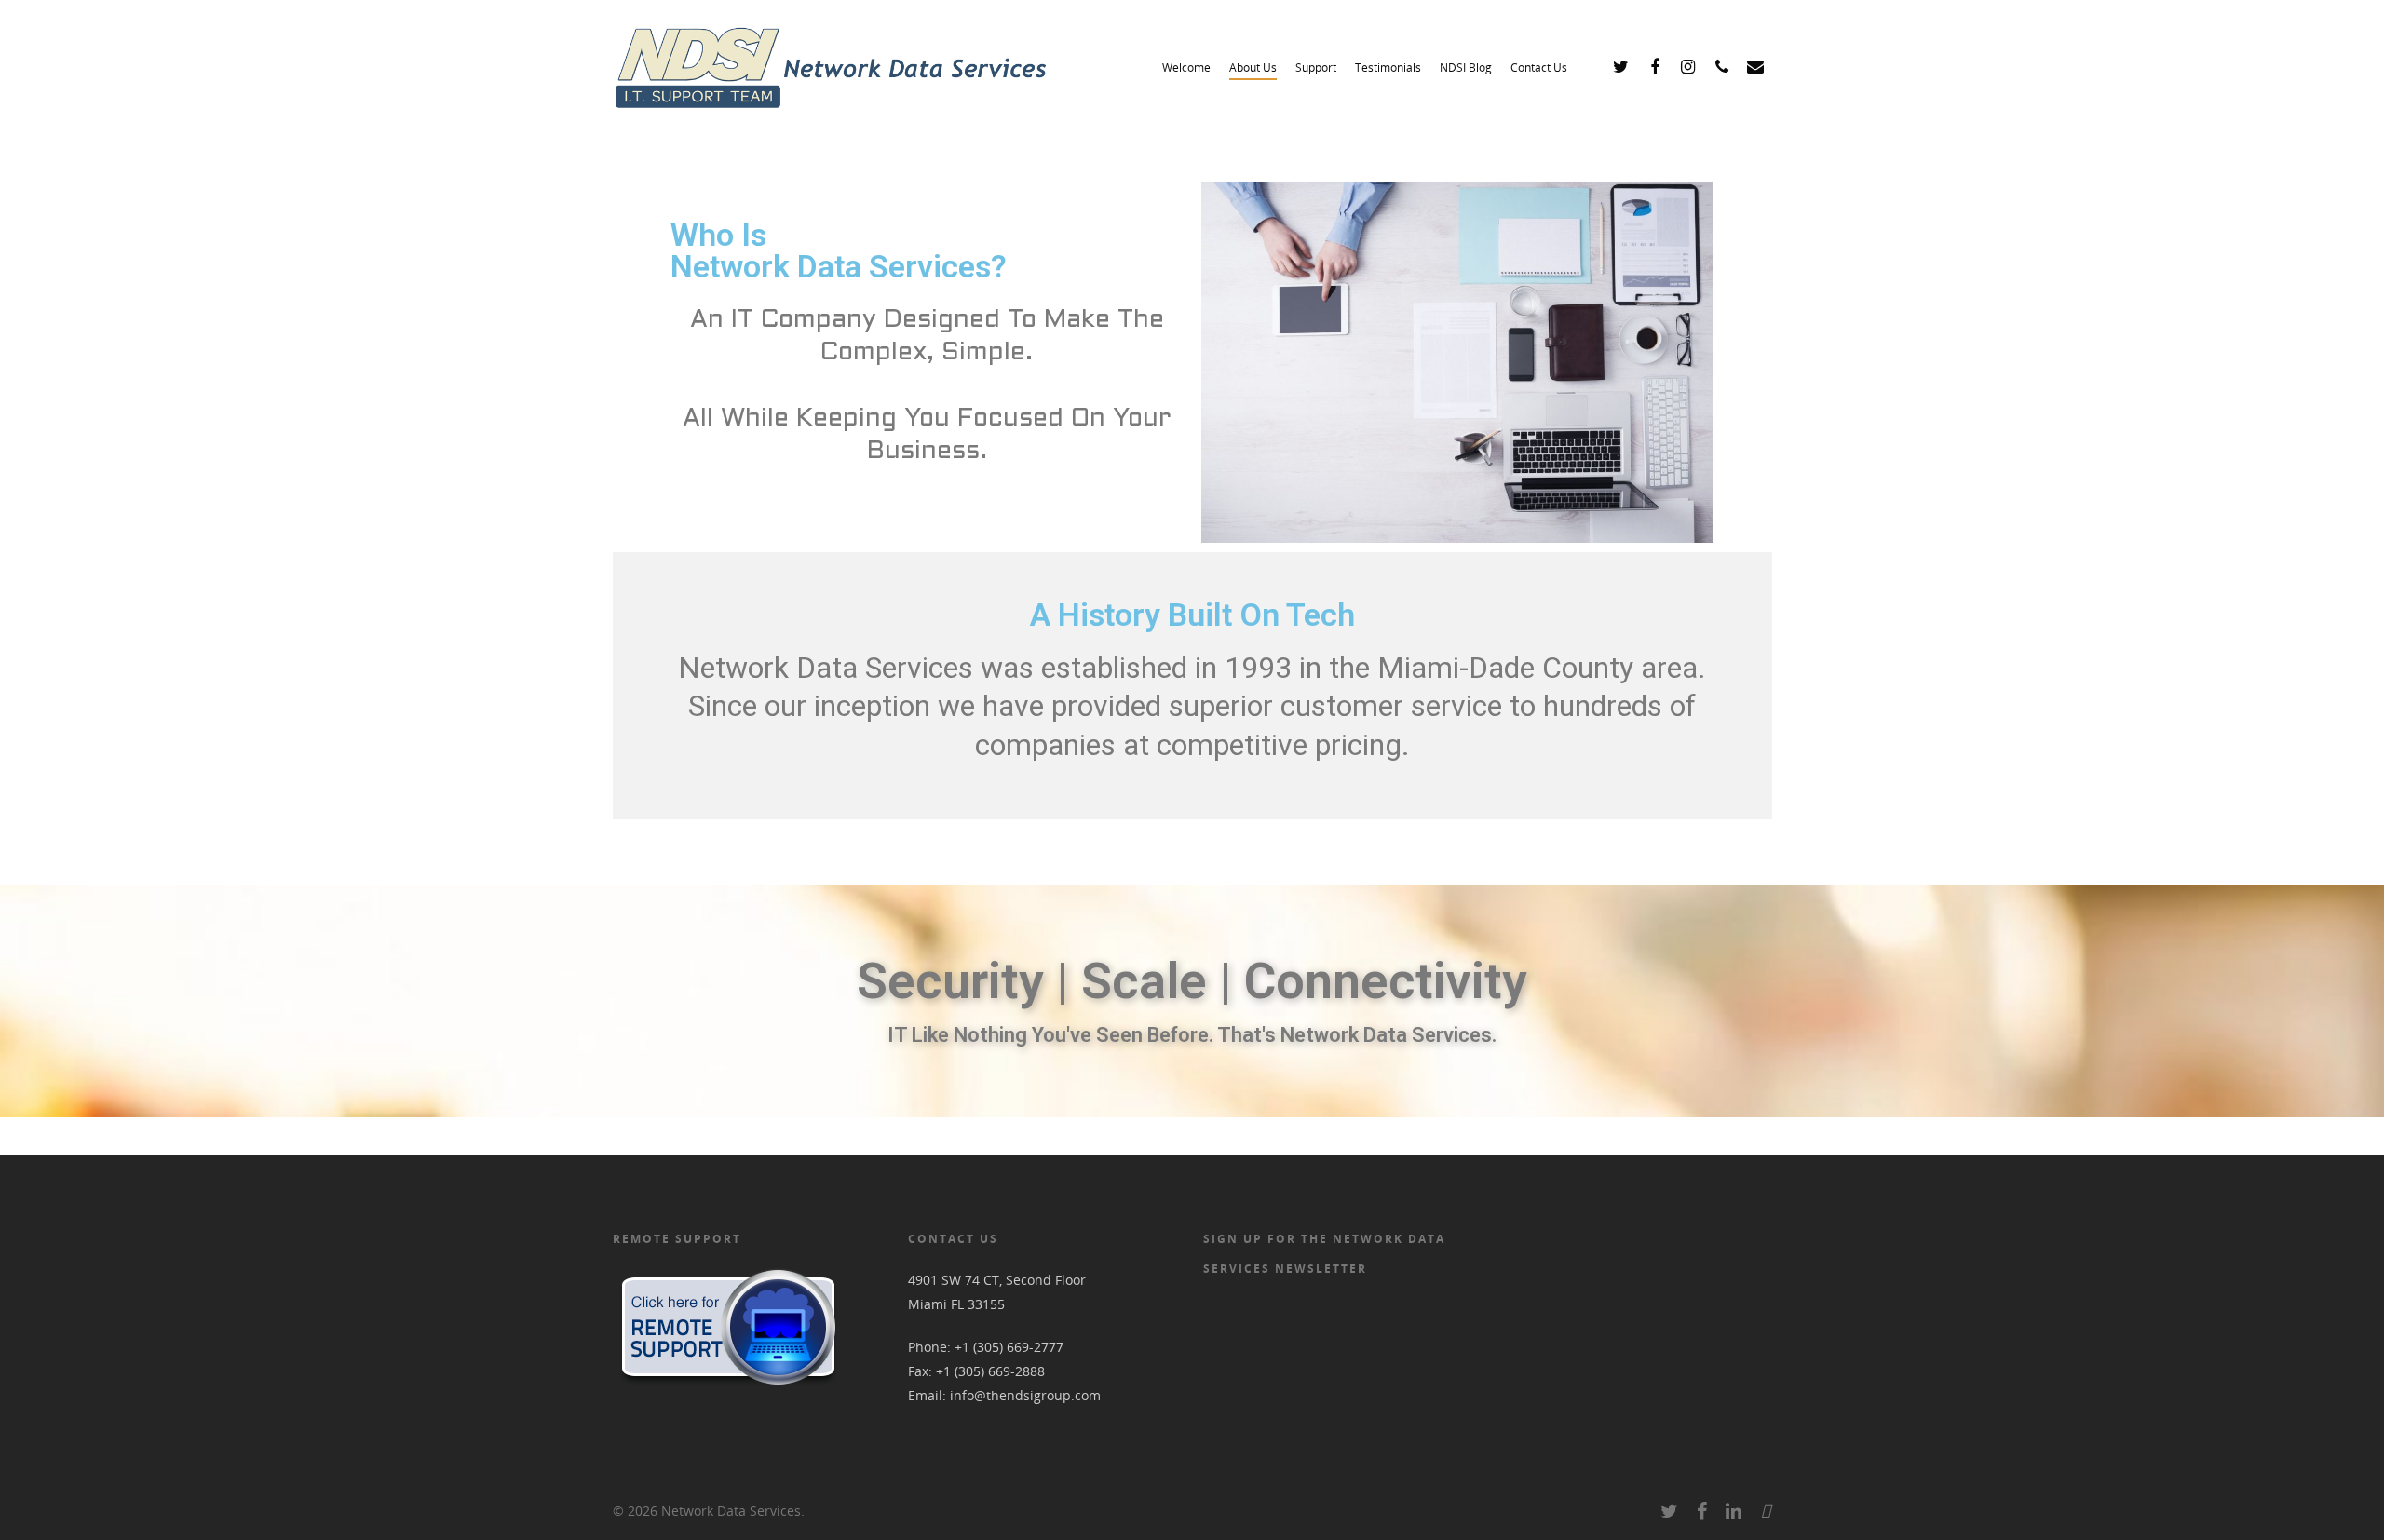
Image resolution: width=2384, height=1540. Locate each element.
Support (1316, 68)
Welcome (1186, 68)
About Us (1253, 68)
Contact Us (1539, 68)
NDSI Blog (1466, 68)
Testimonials (1388, 68)
